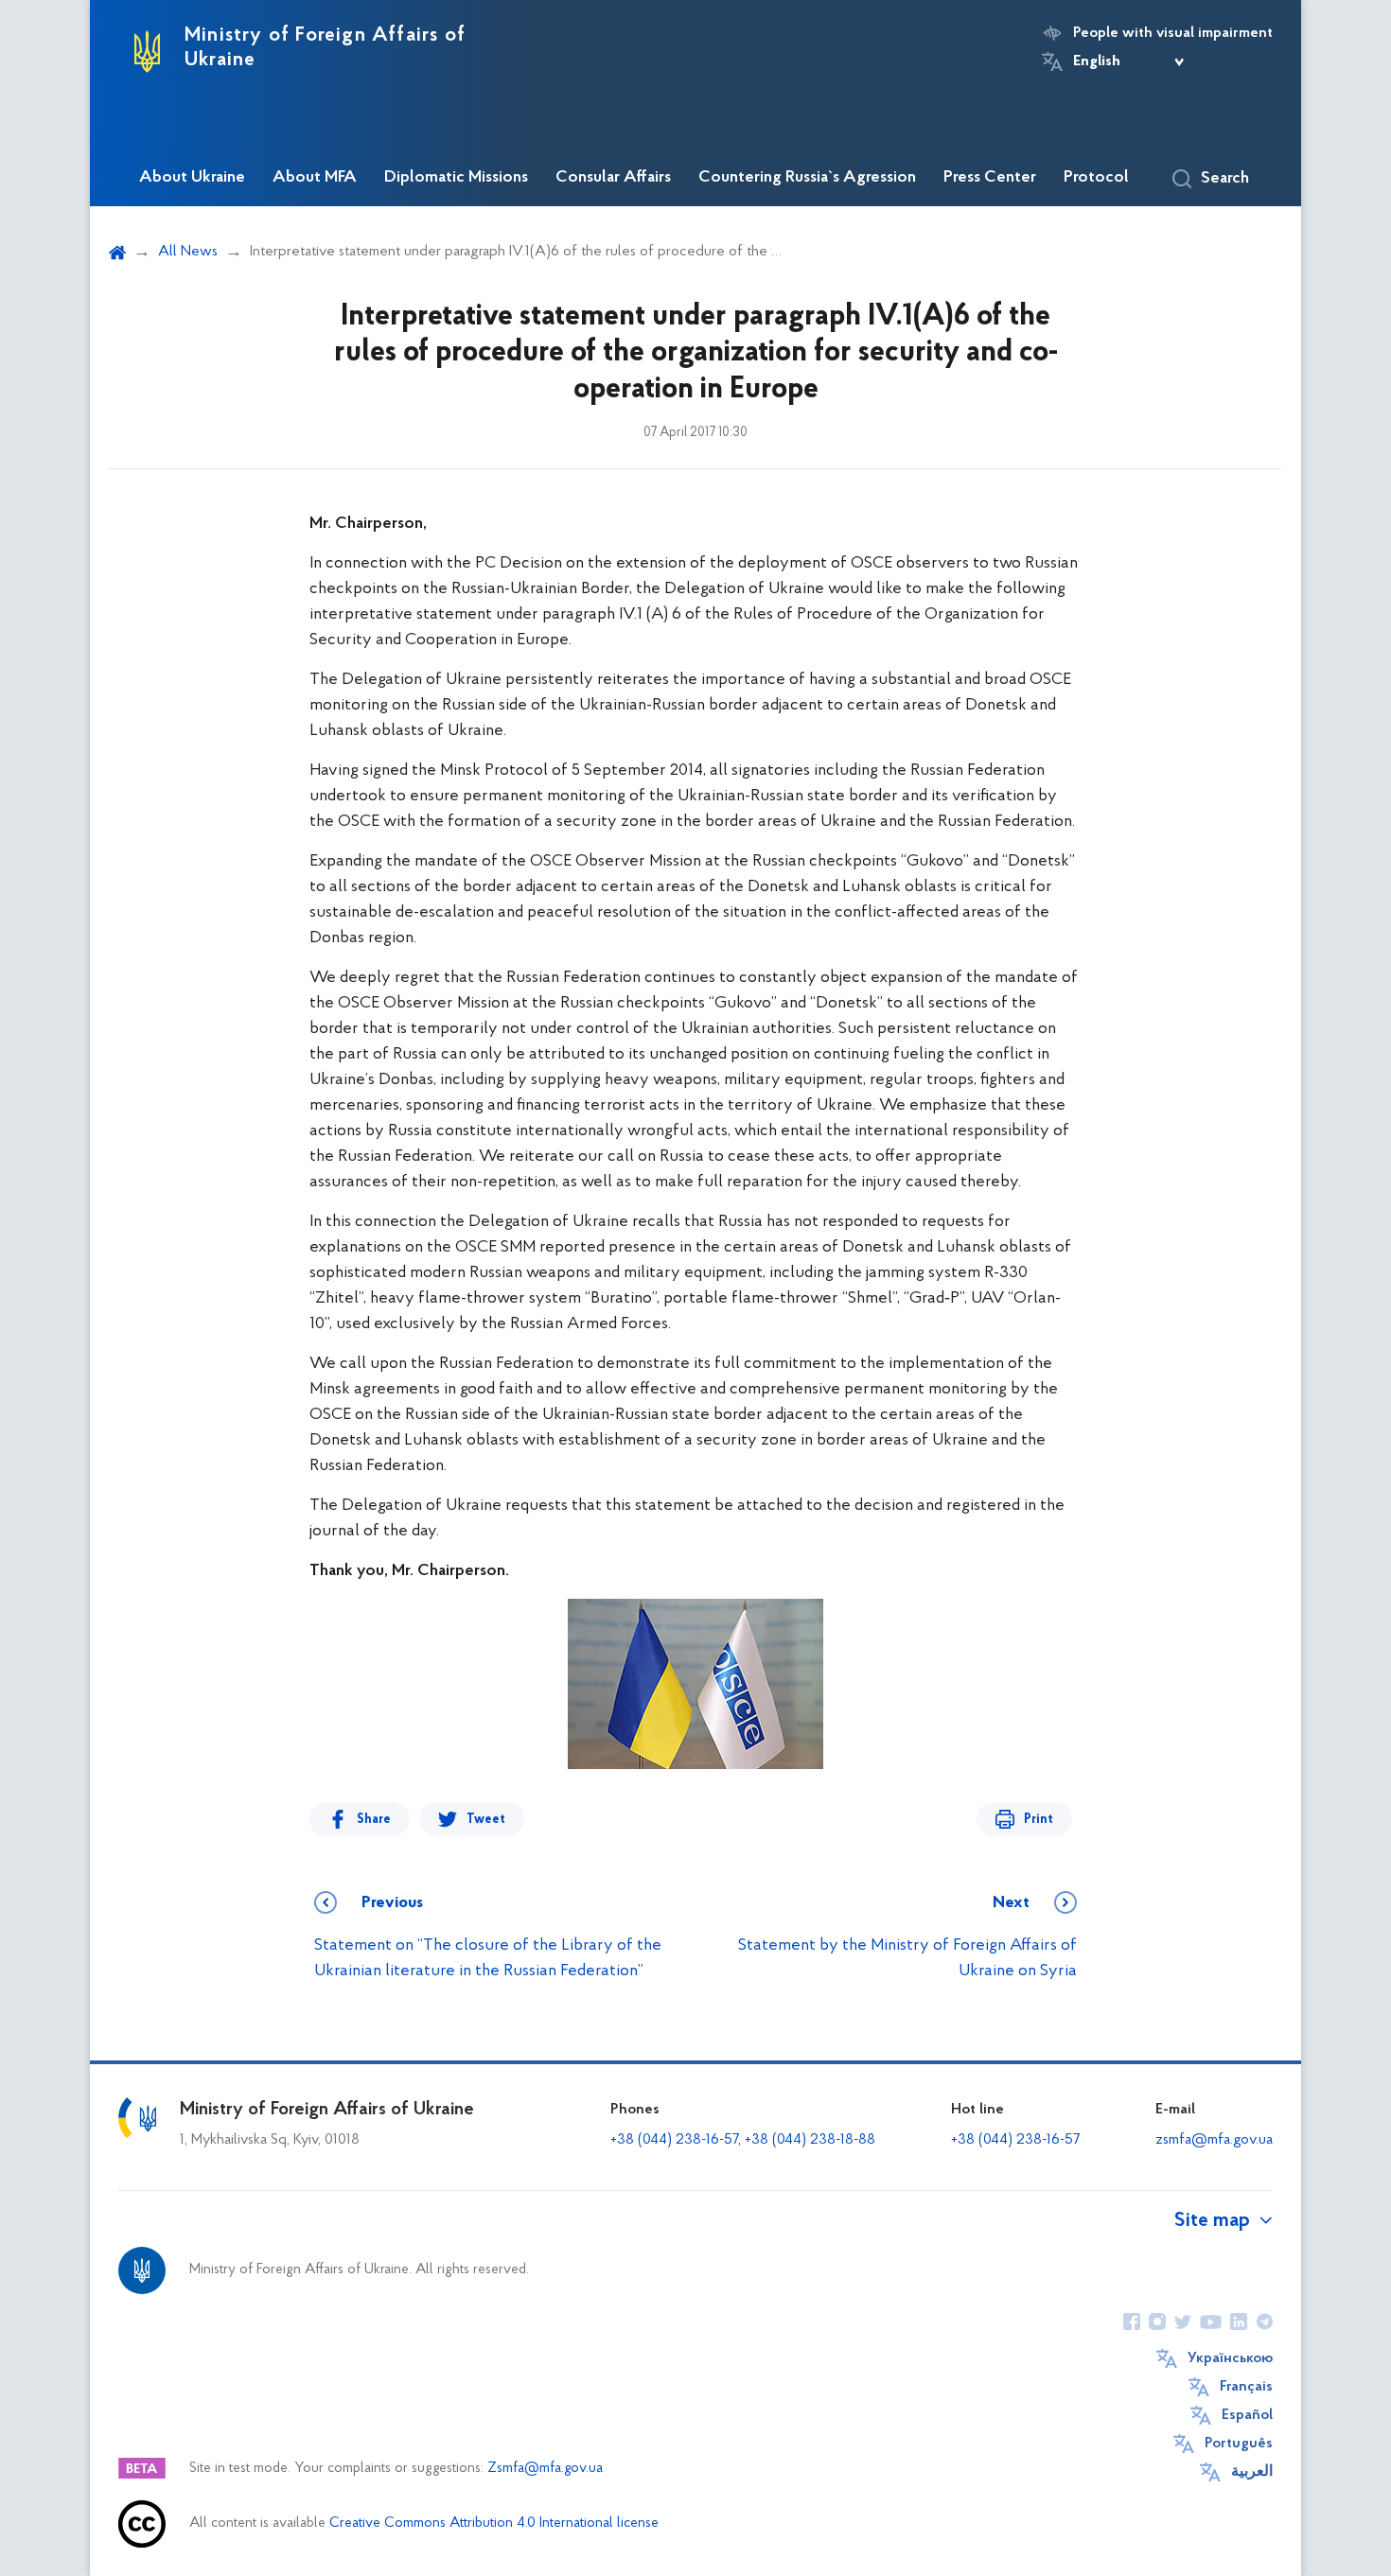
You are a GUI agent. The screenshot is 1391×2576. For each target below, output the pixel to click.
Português (1239, 2444)
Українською (1230, 2358)
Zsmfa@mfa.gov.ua (545, 2469)
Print (1039, 1820)
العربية (1252, 2472)
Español (1247, 2415)
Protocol (1096, 178)
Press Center (990, 178)
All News (188, 252)
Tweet (486, 1820)
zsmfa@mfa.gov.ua (1214, 2140)
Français (1246, 2387)
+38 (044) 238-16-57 (1015, 2140)
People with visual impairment (1173, 33)
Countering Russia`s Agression (807, 178)
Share (374, 1820)
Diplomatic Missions (456, 178)
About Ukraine (192, 178)
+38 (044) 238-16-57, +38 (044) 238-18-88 (743, 2140)
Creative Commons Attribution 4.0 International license (494, 2523)
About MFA (315, 178)
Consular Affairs (613, 178)
